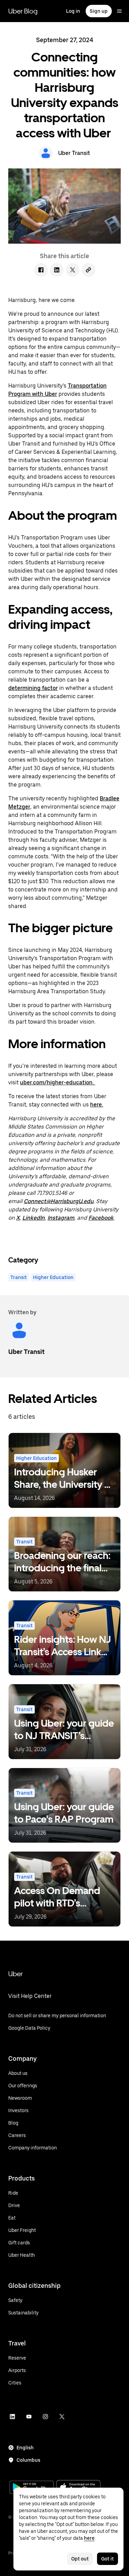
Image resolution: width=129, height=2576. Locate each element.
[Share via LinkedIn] (57, 270)
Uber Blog (23, 11)
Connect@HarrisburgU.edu (59, 1201)
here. (97, 1105)
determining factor (33, 688)
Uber (15, 1974)
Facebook (101, 1218)
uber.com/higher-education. (58, 1082)
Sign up (99, 11)
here (89, 2538)
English (25, 2448)
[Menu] (119, 11)
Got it (107, 2559)
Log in (73, 11)
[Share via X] (73, 270)
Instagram (61, 1218)
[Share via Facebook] (41, 270)
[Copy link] (88, 270)
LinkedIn (34, 1218)
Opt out (80, 2559)
